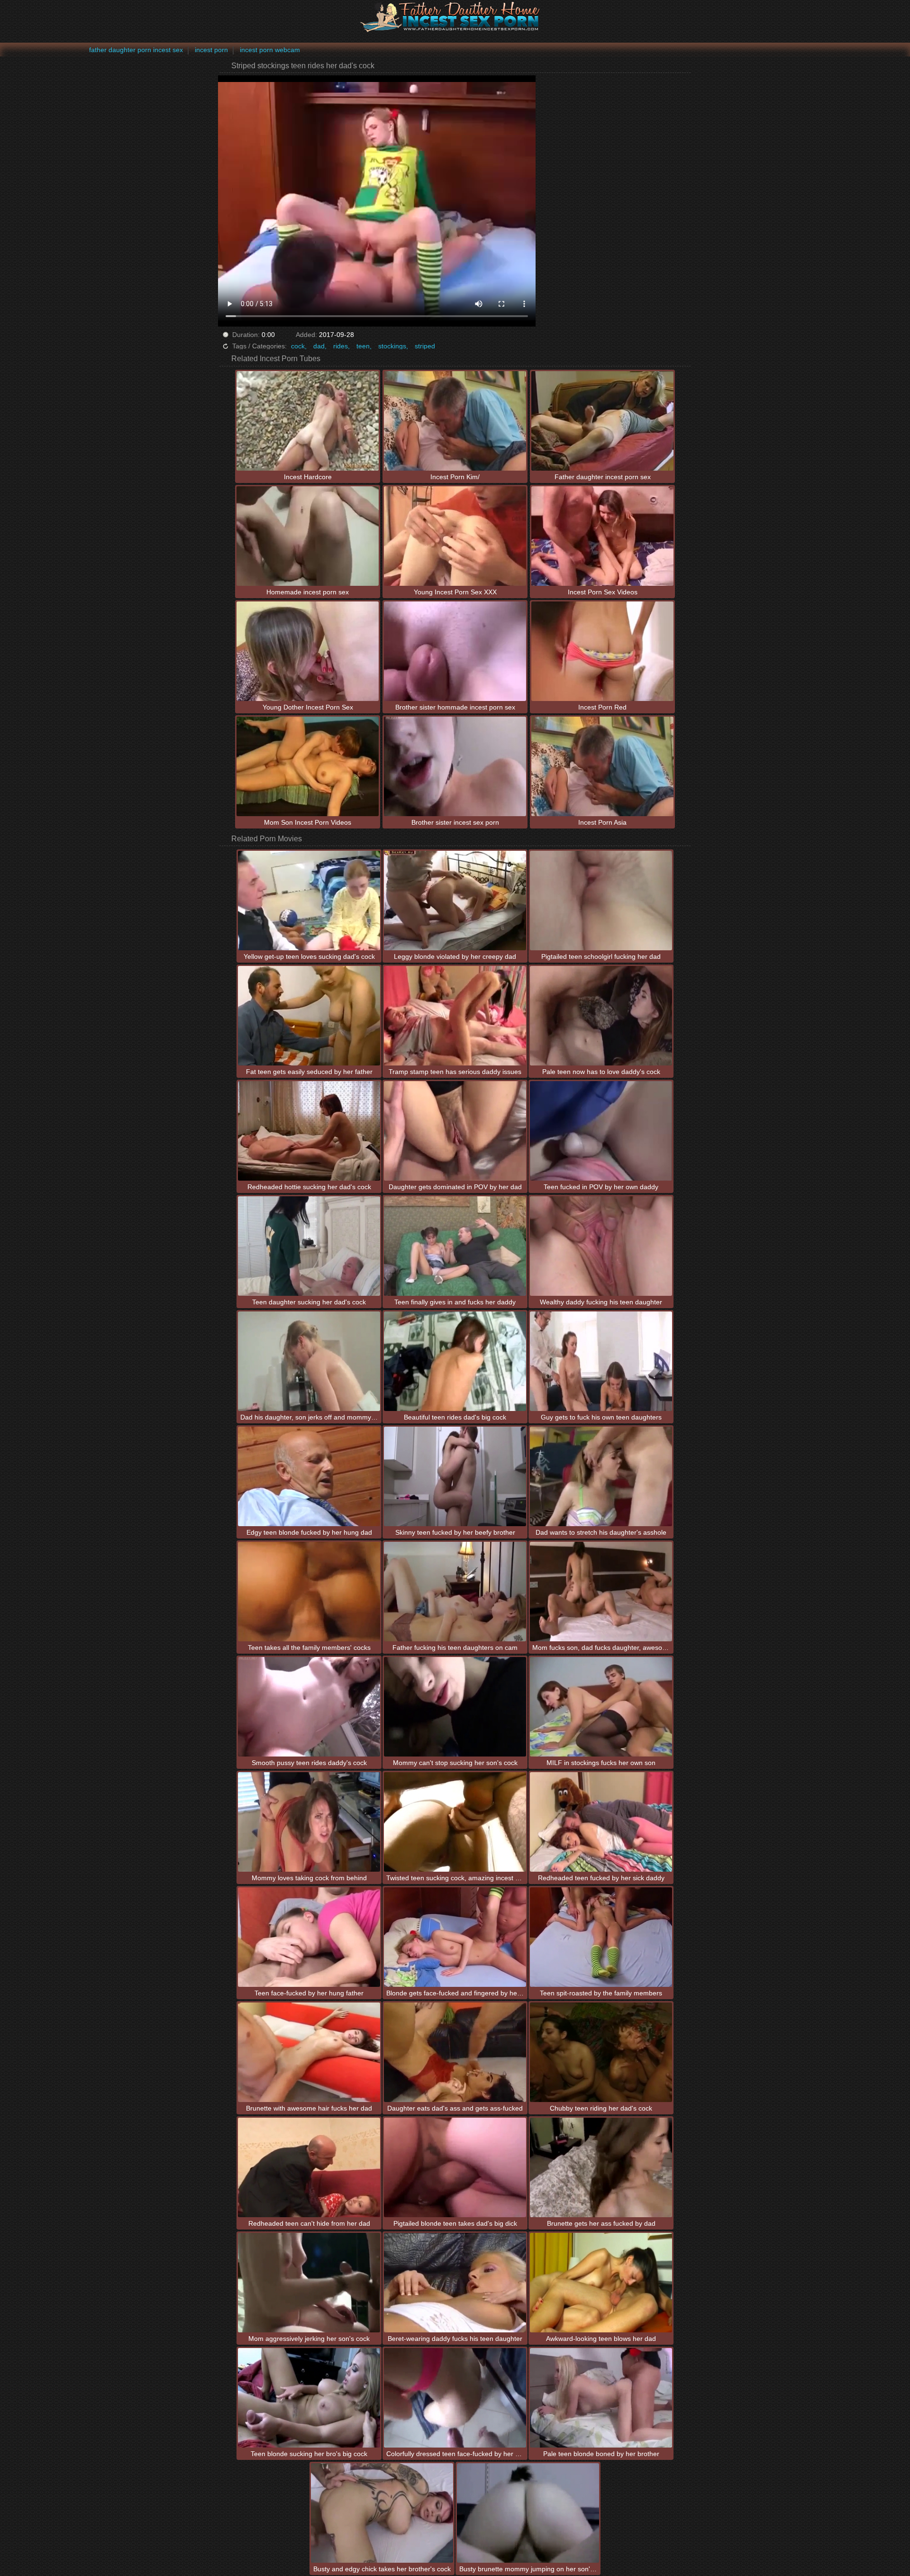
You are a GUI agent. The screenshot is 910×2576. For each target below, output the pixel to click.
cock (298, 346)
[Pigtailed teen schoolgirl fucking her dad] (601, 901)
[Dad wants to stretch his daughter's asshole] (601, 1476)
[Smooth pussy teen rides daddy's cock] (309, 1707)
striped (425, 346)
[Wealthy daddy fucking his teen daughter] (601, 1246)
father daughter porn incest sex (136, 50)
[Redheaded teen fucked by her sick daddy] (601, 1822)
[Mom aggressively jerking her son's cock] (309, 2283)
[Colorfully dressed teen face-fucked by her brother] (455, 2398)
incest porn (211, 50)
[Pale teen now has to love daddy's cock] (601, 1016)
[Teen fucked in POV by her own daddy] (601, 1131)
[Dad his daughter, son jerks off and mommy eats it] (309, 1361)
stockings (392, 346)
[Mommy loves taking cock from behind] (309, 1822)
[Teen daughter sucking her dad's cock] (309, 1246)
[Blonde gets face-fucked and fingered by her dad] (455, 1937)
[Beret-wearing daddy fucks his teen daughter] (455, 2283)
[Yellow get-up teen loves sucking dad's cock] (309, 901)
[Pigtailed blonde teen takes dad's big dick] (455, 2167)
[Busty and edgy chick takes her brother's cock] (382, 2513)
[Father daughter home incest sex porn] (455, 17)
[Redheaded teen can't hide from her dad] (309, 2167)
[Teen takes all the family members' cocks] (309, 1592)
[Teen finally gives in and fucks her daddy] (455, 1246)
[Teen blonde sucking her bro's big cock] (309, 2398)
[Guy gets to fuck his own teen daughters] (601, 1361)
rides (341, 346)
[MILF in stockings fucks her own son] (601, 1707)
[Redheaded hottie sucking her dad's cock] (309, 1131)
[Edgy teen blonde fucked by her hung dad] (309, 1476)
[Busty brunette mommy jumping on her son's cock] (528, 2513)
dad (319, 346)
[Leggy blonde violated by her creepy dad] (455, 901)
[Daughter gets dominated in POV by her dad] (455, 1131)
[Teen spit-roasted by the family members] (601, 1937)
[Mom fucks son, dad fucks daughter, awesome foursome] (601, 1592)
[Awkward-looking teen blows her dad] (601, 2283)
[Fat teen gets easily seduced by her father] (309, 1016)
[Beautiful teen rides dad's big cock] (455, 1361)
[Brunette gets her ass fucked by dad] (601, 2167)
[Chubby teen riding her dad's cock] (601, 2052)
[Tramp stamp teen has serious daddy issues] (455, 1016)
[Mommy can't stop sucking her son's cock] (455, 1707)
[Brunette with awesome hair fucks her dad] (309, 2052)
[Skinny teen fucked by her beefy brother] (455, 1476)
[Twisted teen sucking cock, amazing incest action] (455, 1822)
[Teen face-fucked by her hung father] (309, 1937)
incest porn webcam (270, 50)
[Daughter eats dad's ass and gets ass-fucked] (455, 2052)
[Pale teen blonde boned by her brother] (601, 2398)
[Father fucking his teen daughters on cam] (455, 1592)
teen (363, 346)
